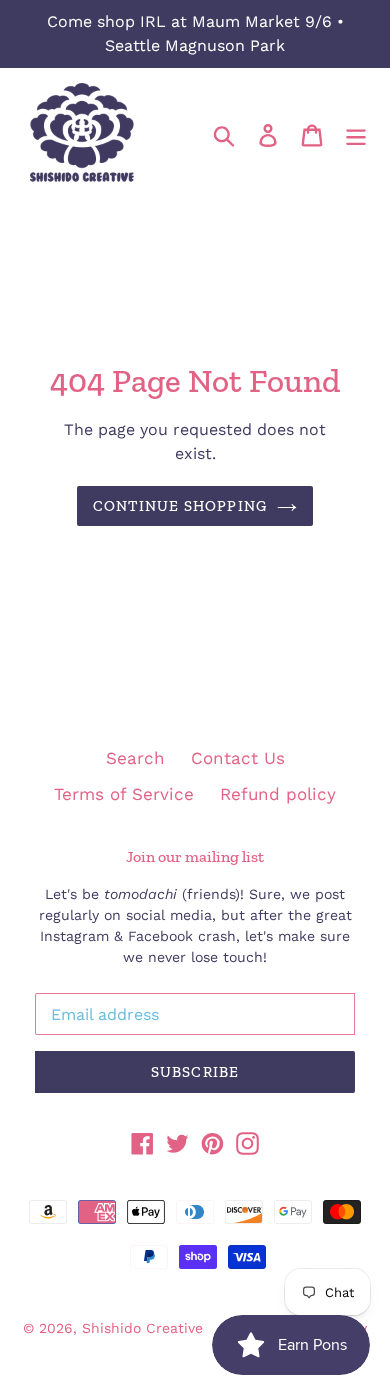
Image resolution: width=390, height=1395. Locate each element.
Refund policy (278, 794)
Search (135, 758)
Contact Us (238, 758)
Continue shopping (180, 506)
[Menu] (356, 134)
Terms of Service (124, 794)
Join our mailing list (195, 856)
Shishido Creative (142, 1328)
